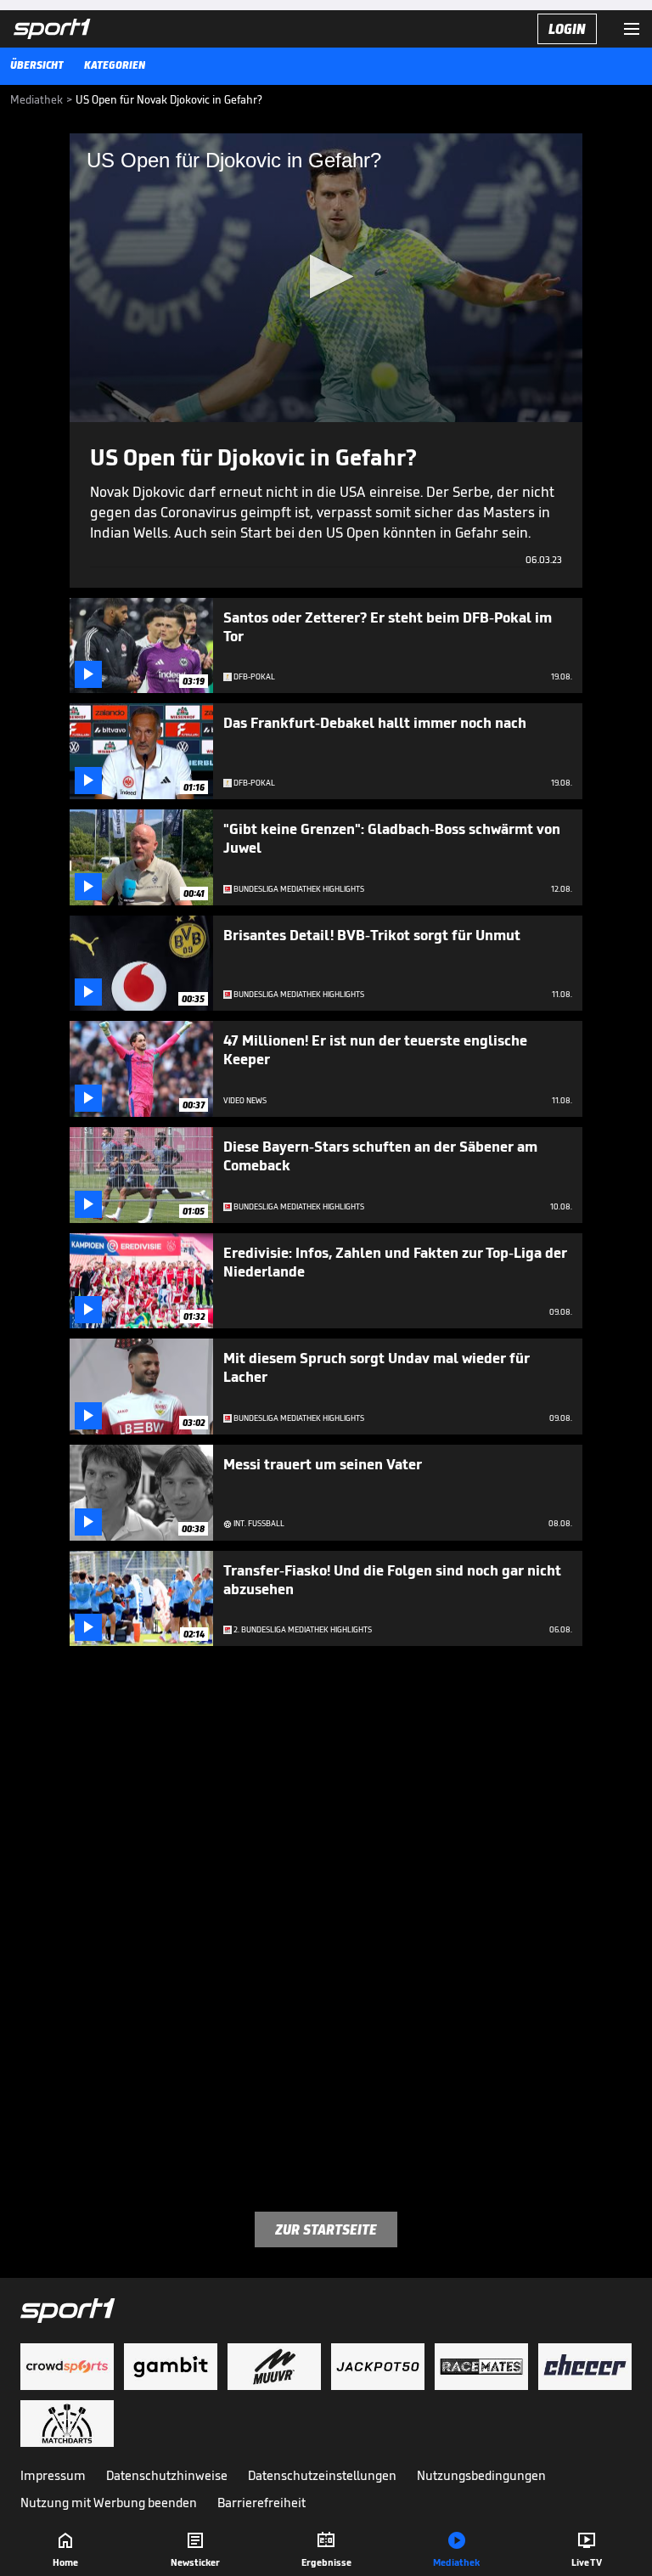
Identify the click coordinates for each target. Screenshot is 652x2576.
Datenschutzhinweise (167, 2475)
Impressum (53, 2475)
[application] (326, 278)
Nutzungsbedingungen (481, 2475)
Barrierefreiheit (261, 2503)
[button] (326, 276)
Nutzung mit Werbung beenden (109, 2503)
